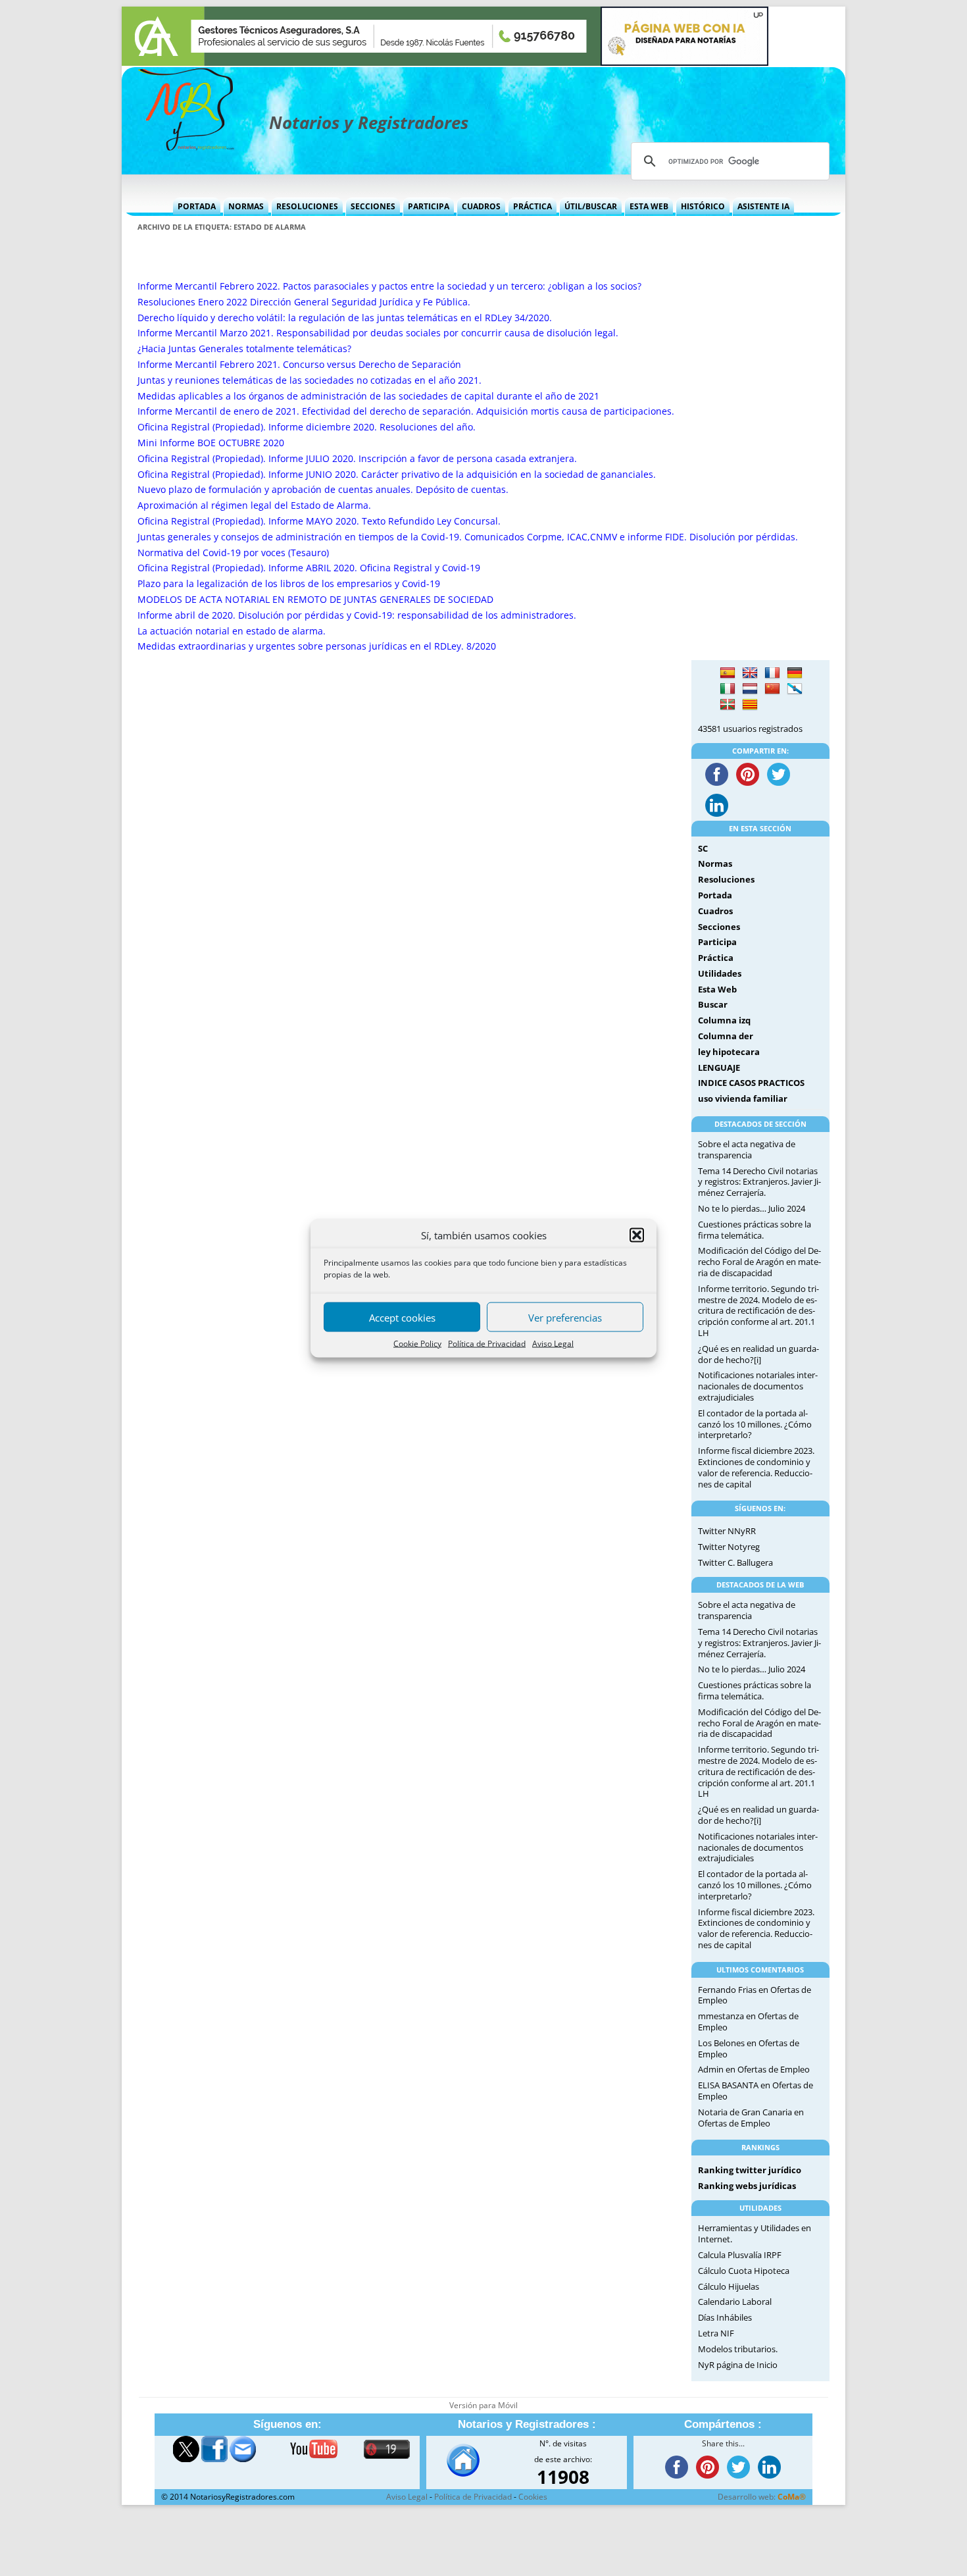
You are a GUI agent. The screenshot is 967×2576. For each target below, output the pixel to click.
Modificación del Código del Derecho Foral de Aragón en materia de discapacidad (759, 1262)
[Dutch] (750, 689)
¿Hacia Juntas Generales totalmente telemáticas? (244, 348)
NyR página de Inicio (738, 2365)
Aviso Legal (553, 1344)
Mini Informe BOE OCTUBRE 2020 (211, 443)
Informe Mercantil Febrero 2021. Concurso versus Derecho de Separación (299, 364)
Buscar (713, 1004)
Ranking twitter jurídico (750, 2170)
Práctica (533, 206)
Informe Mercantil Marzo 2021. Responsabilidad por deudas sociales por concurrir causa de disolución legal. (378, 333)
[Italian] (728, 689)
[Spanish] (728, 673)
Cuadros (481, 206)
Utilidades (720, 973)
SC (703, 848)
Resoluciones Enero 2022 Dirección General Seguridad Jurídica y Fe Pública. (304, 302)
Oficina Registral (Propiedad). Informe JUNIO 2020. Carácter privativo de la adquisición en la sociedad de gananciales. (397, 474)
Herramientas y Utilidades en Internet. (755, 2233)
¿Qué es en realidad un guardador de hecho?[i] (758, 1354)
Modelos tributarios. (738, 2349)
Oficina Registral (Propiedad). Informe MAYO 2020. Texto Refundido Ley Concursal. (319, 521)
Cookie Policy (417, 1344)
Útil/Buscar (591, 206)
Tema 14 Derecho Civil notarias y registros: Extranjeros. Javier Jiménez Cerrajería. (759, 1182)
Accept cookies (402, 1317)
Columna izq (724, 1020)
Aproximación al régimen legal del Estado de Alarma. (254, 505)
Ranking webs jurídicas (747, 2186)
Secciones (373, 206)
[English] (750, 673)
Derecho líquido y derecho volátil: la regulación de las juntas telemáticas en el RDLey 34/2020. (345, 318)
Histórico (703, 206)
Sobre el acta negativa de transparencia (747, 1149)
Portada (197, 206)
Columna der (726, 1036)
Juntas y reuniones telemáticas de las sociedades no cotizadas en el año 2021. (310, 380)
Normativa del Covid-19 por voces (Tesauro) (233, 553)
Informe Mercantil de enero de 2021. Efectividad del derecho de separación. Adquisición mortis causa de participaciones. (406, 411)
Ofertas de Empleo (774, 2069)
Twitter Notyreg (729, 1547)
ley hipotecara (729, 1052)
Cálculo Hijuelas (729, 2286)
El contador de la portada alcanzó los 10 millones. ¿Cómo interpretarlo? (755, 1424)
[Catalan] (750, 705)
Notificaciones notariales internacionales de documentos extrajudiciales (758, 1386)
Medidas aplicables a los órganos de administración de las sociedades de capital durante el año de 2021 (368, 396)
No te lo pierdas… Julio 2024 (752, 1208)
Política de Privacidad (487, 1344)
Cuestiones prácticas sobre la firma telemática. (755, 1230)
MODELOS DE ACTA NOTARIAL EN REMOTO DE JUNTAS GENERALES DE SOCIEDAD (315, 599)
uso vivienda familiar (743, 1098)
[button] (637, 1235)
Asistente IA (763, 206)
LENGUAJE (719, 1068)
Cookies (533, 2497)
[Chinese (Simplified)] (772, 689)
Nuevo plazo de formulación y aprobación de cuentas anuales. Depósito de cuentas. (323, 489)
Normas (246, 206)
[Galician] (795, 689)
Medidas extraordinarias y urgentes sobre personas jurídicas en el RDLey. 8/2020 (317, 646)
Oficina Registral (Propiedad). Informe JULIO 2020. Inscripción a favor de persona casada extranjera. (357, 458)
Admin (711, 2069)
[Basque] (728, 705)
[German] (795, 673)
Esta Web (649, 206)
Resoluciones (307, 206)
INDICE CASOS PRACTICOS (751, 1083)
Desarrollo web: (762, 2497)
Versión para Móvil (484, 2405)
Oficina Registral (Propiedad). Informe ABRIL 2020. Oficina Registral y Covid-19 (309, 568)
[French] (772, 673)
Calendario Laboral (735, 2302)
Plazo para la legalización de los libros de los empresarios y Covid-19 (289, 583)
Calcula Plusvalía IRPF (740, 2255)
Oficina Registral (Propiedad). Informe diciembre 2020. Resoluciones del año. (307, 427)
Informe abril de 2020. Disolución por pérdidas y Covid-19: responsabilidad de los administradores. (357, 615)
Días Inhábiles (725, 2317)
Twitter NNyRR (727, 1531)
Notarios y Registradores (369, 122)
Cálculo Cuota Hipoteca (744, 2271)
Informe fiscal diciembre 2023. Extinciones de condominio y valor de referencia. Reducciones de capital (756, 1467)
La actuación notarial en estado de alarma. (232, 631)
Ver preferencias (565, 1317)
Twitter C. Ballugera (735, 1562)
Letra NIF (716, 2333)
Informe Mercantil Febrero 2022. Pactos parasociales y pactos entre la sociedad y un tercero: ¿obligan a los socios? (389, 286)
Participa (429, 206)
